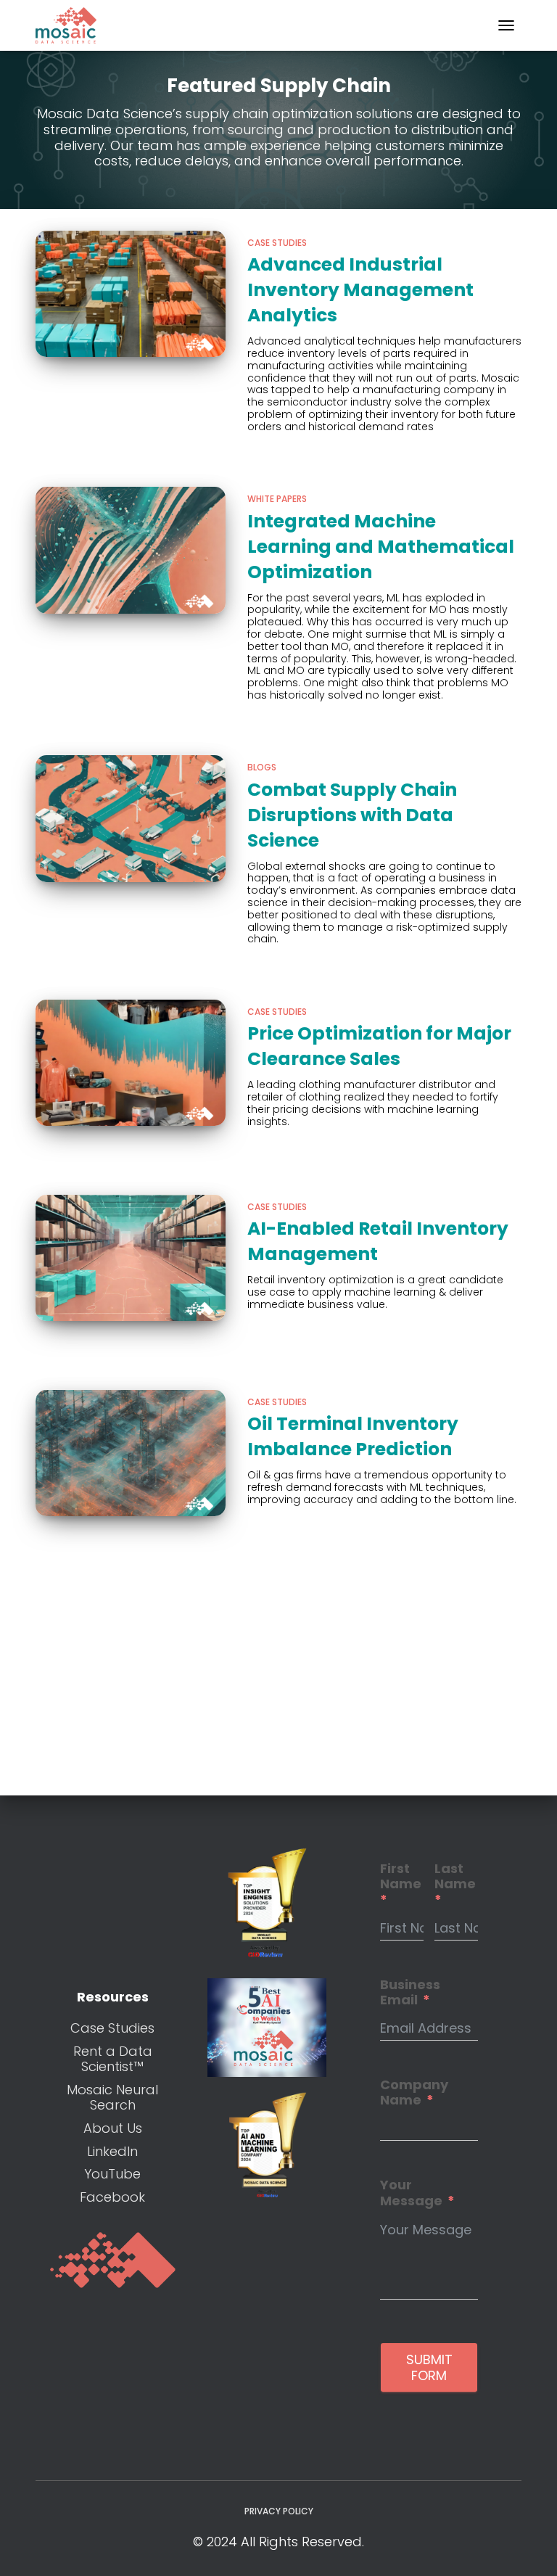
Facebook (112, 2197)
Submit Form (429, 2367)
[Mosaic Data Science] (71, 25)
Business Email (410, 1992)
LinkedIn (112, 2151)
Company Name (414, 2093)
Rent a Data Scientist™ (113, 2059)
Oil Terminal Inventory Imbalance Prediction (353, 1436)
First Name (401, 1877)
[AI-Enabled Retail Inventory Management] (131, 1258)
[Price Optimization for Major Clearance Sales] (131, 1063)
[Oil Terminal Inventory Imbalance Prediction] (131, 1453)
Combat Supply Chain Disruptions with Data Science (352, 815)
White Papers (277, 499)
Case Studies (277, 243)
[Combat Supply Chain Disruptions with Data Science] (131, 818)
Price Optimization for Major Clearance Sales (379, 1046)
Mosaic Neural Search (112, 2098)
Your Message (411, 2193)
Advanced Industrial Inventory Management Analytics (360, 290)
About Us (113, 2128)
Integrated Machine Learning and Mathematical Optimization (381, 547)
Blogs (262, 767)
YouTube (112, 2174)
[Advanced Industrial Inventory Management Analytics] (131, 294)
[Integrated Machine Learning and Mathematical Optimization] (131, 550)
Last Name (455, 1877)
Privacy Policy (279, 2511)
